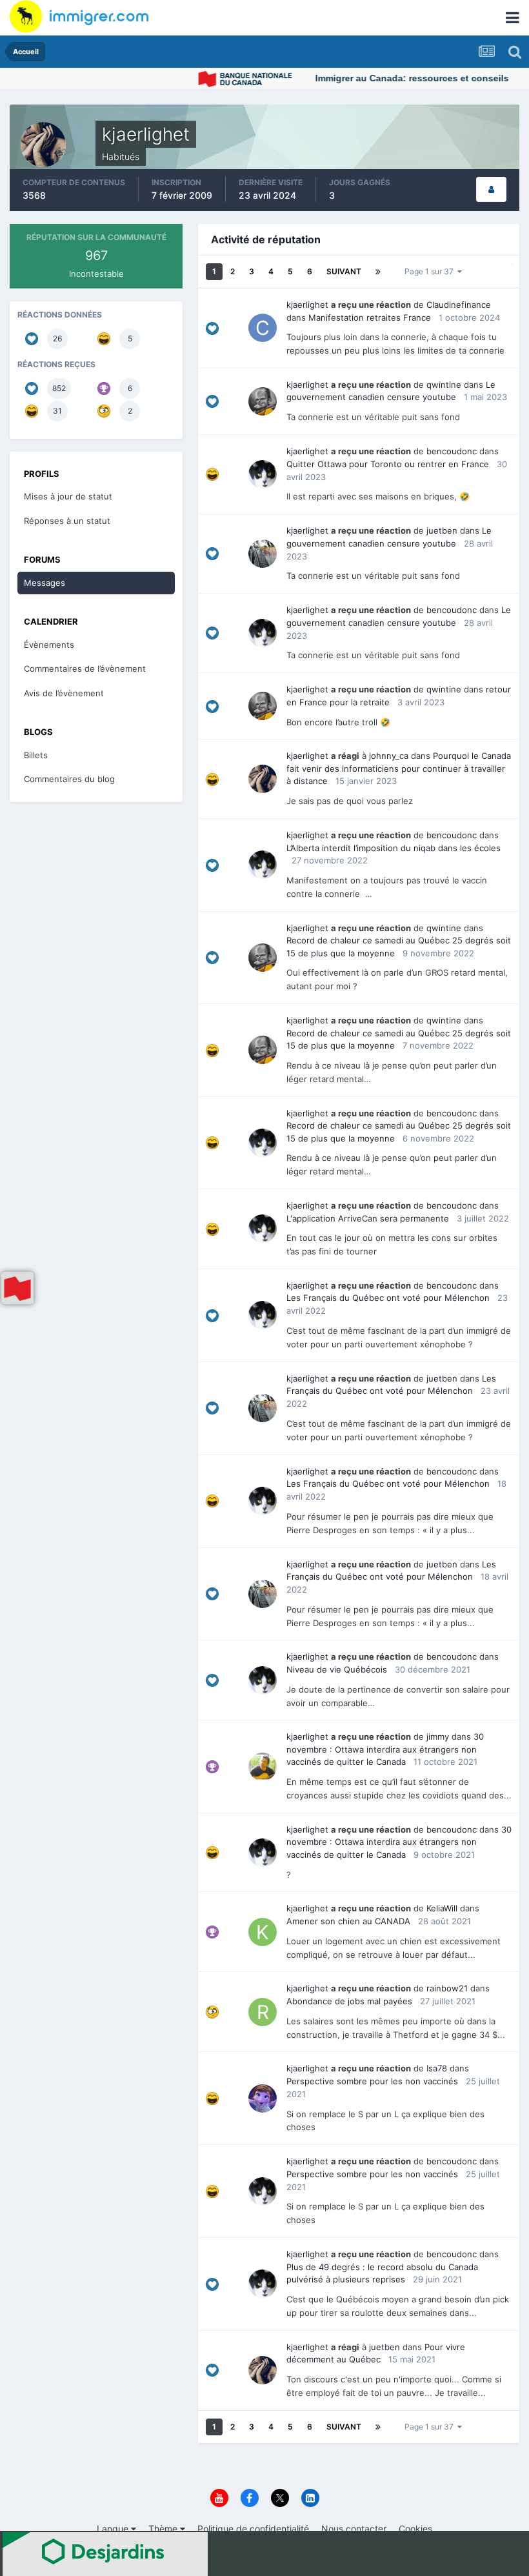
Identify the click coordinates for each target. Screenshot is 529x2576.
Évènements (49, 645)
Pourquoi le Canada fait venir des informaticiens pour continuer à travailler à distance (399, 768)
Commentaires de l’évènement (85, 669)
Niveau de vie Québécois (337, 1669)
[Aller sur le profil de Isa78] (263, 2098)
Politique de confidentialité (253, 2529)
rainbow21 (447, 1988)
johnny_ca (389, 756)
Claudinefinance (459, 305)
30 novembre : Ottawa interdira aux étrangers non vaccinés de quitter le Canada (385, 1749)
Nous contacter (354, 2529)
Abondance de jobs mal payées (349, 2001)
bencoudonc (452, 451)
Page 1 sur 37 (431, 271)
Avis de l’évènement (64, 693)
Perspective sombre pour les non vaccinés (372, 2081)
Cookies (415, 2529)
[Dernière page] (378, 272)
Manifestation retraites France (370, 317)
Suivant (344, 271)
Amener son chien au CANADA (348, 1921)
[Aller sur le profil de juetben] (263, 554)
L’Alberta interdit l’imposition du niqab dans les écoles (394, 848)
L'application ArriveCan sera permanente (368, 1218)
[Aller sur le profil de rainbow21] (263, 2012)
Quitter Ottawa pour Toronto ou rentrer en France (388, 464)
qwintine (444, 385)
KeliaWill (442, 1908)
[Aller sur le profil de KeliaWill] (263, 1932)
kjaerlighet (307, 305)
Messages (45, 583)
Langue (114, 2529)
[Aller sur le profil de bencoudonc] (263, 474)
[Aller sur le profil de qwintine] (263, 401)
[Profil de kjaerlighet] (491, 189)
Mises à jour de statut (68, 496)
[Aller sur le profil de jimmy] (263, 1767)
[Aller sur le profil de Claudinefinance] (263, 328)
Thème (164, 2529)
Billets (36, 755)
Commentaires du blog (69, 779)
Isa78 (437, 2068)
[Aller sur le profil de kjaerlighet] (263, 779)
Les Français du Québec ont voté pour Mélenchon (388, 1298)
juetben (442, 530)
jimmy (438, 1736)
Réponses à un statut (67, 521)
